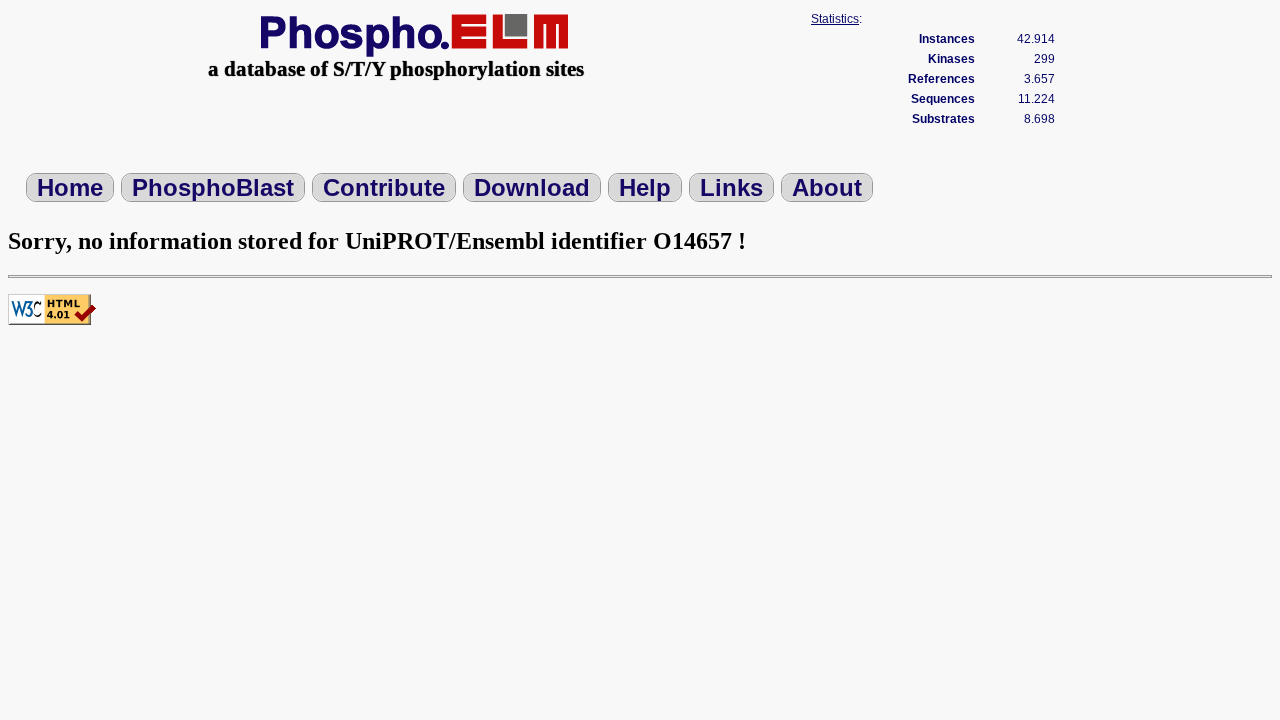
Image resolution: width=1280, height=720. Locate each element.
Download (532, 187)
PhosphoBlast (213, 187)
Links (731, 187)
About (827, 187)
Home (70, 187)
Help (645, 187)
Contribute (384, 187)
